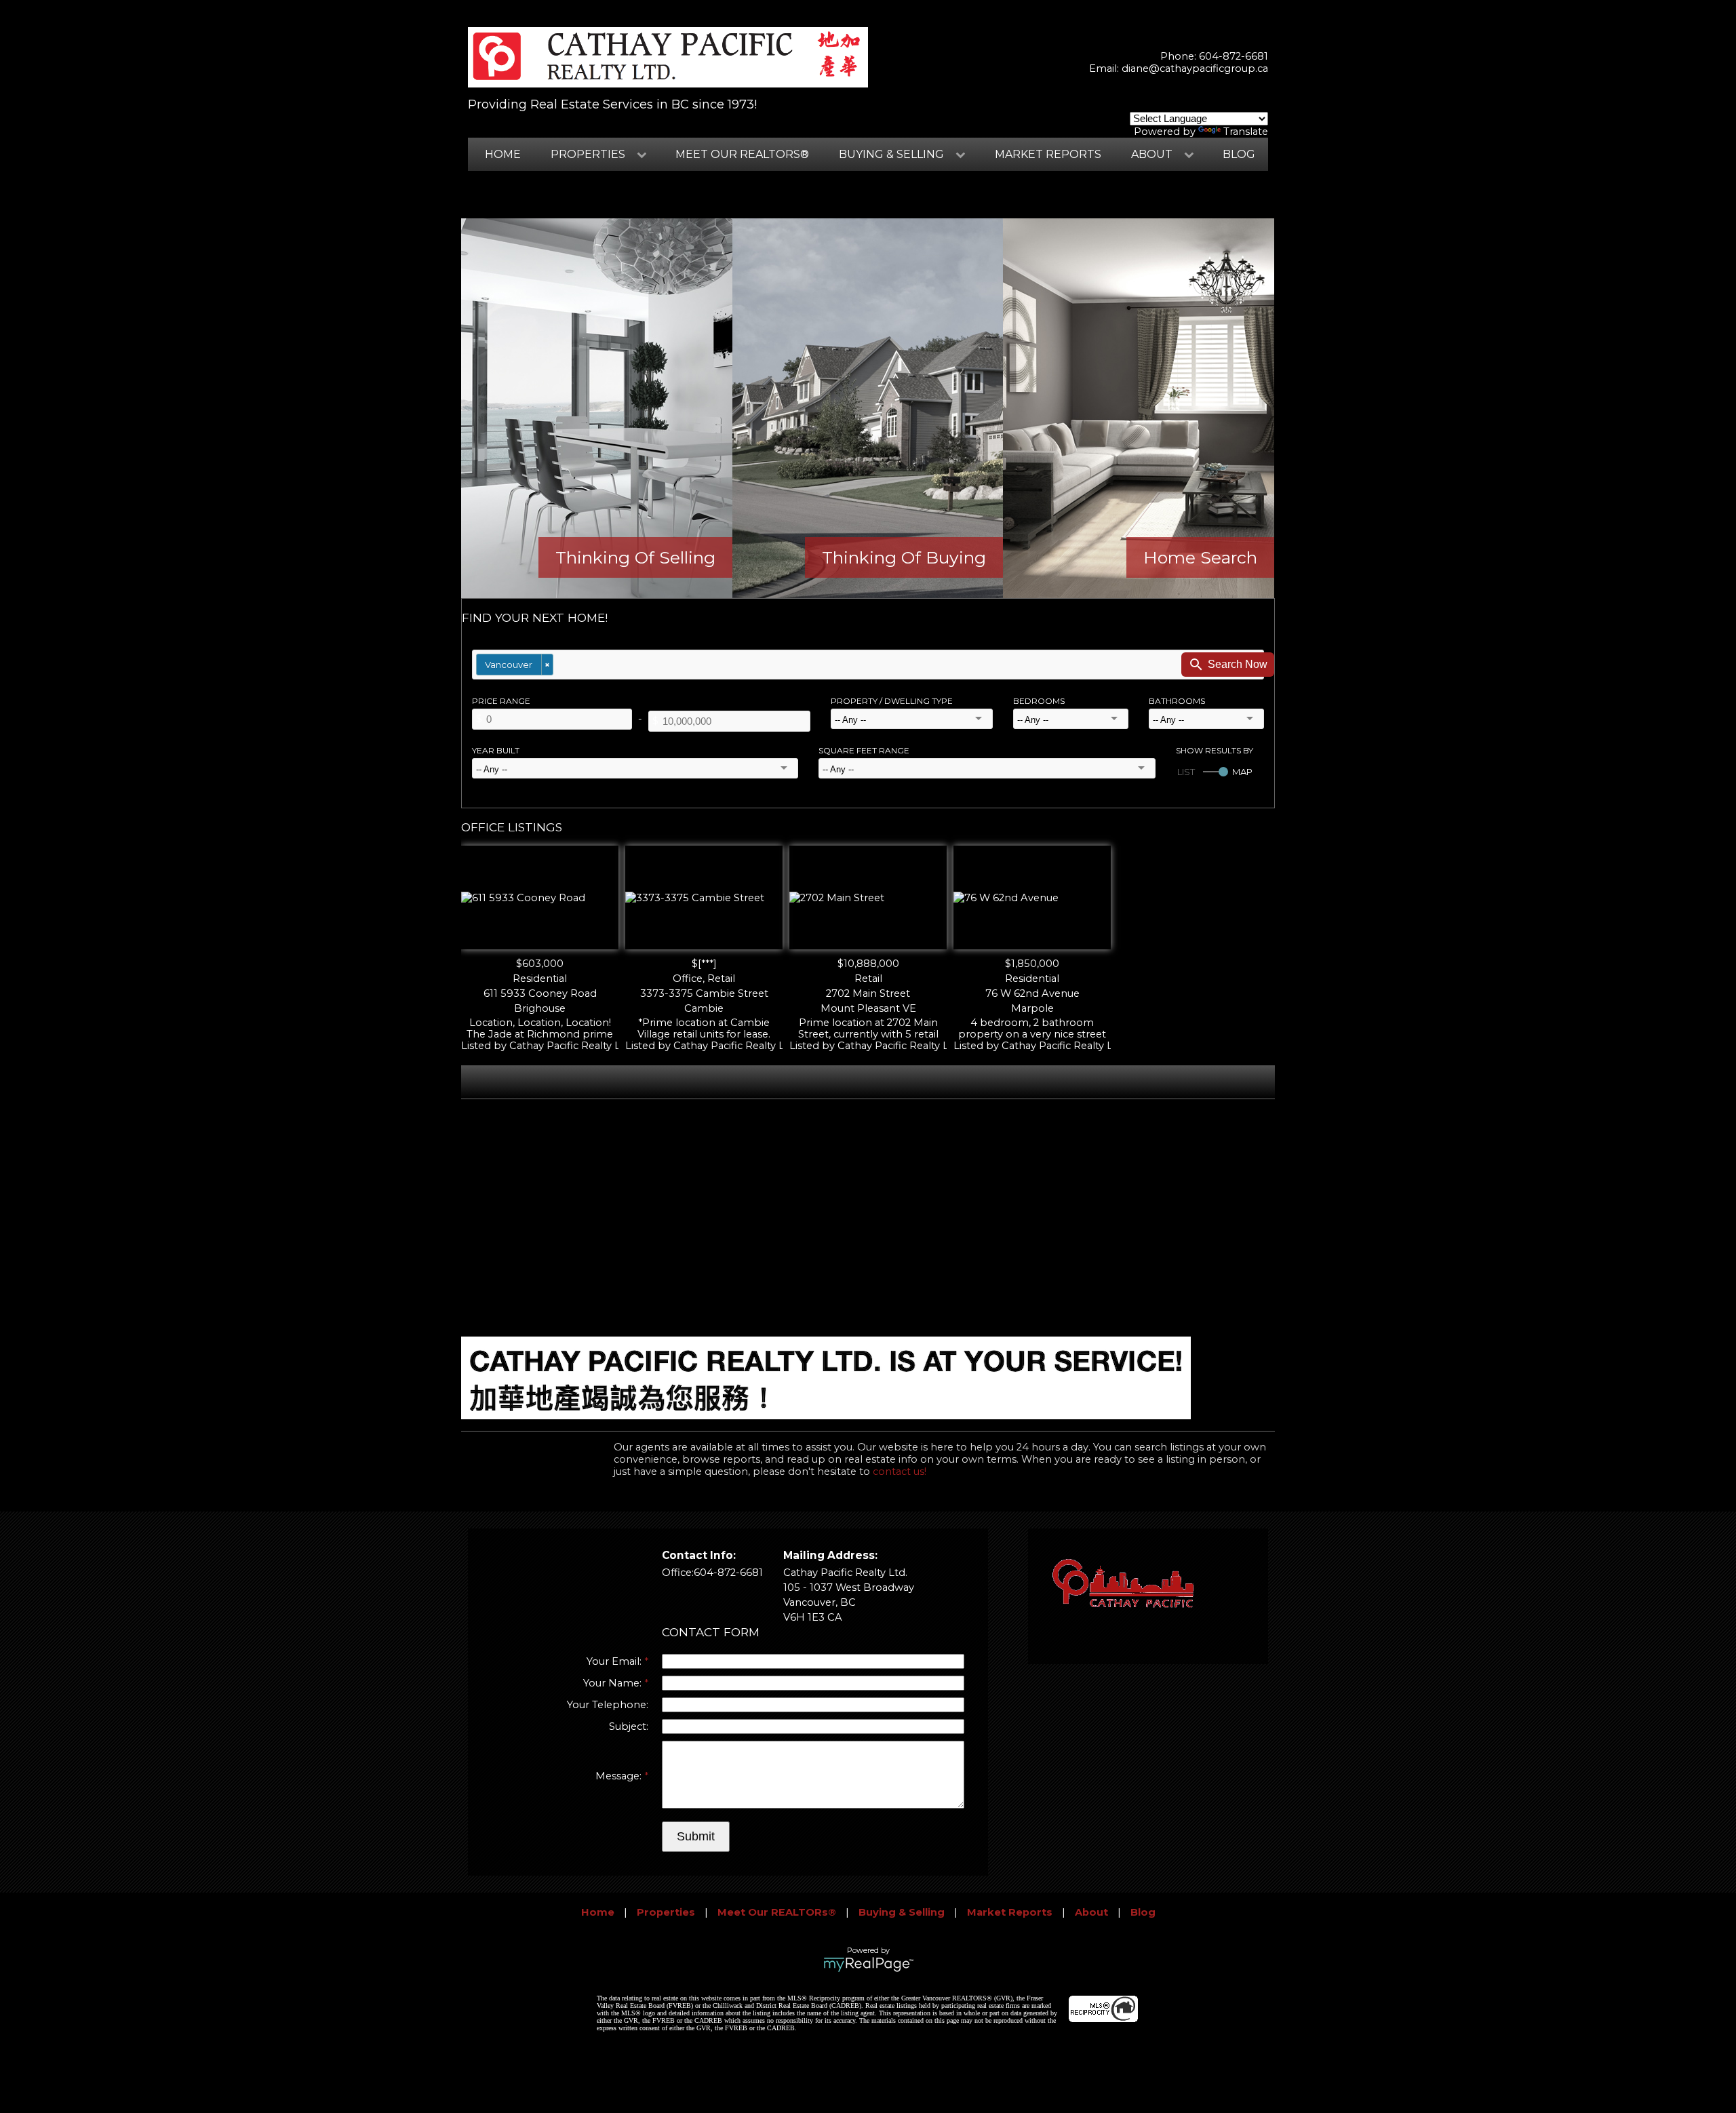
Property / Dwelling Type (892, 701)
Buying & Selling (902, 1912)
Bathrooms (1177, 701)
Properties (666, 1912)
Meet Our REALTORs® (742, 154)
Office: (678, 1573)
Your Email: (615, 1661)
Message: (620, 1776)
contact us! (900, 1472)
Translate (1246, 132)
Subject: (629, 1726)
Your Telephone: (608, 1705)
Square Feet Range (864, 750)
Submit (696, 1836)
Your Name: (614, 1683)
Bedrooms (1039, 701)
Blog (1239, 154)
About (1091, 1912)
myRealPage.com (868, 1964)
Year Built (496, 750)
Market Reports (1048, 154)
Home (503, 154)
